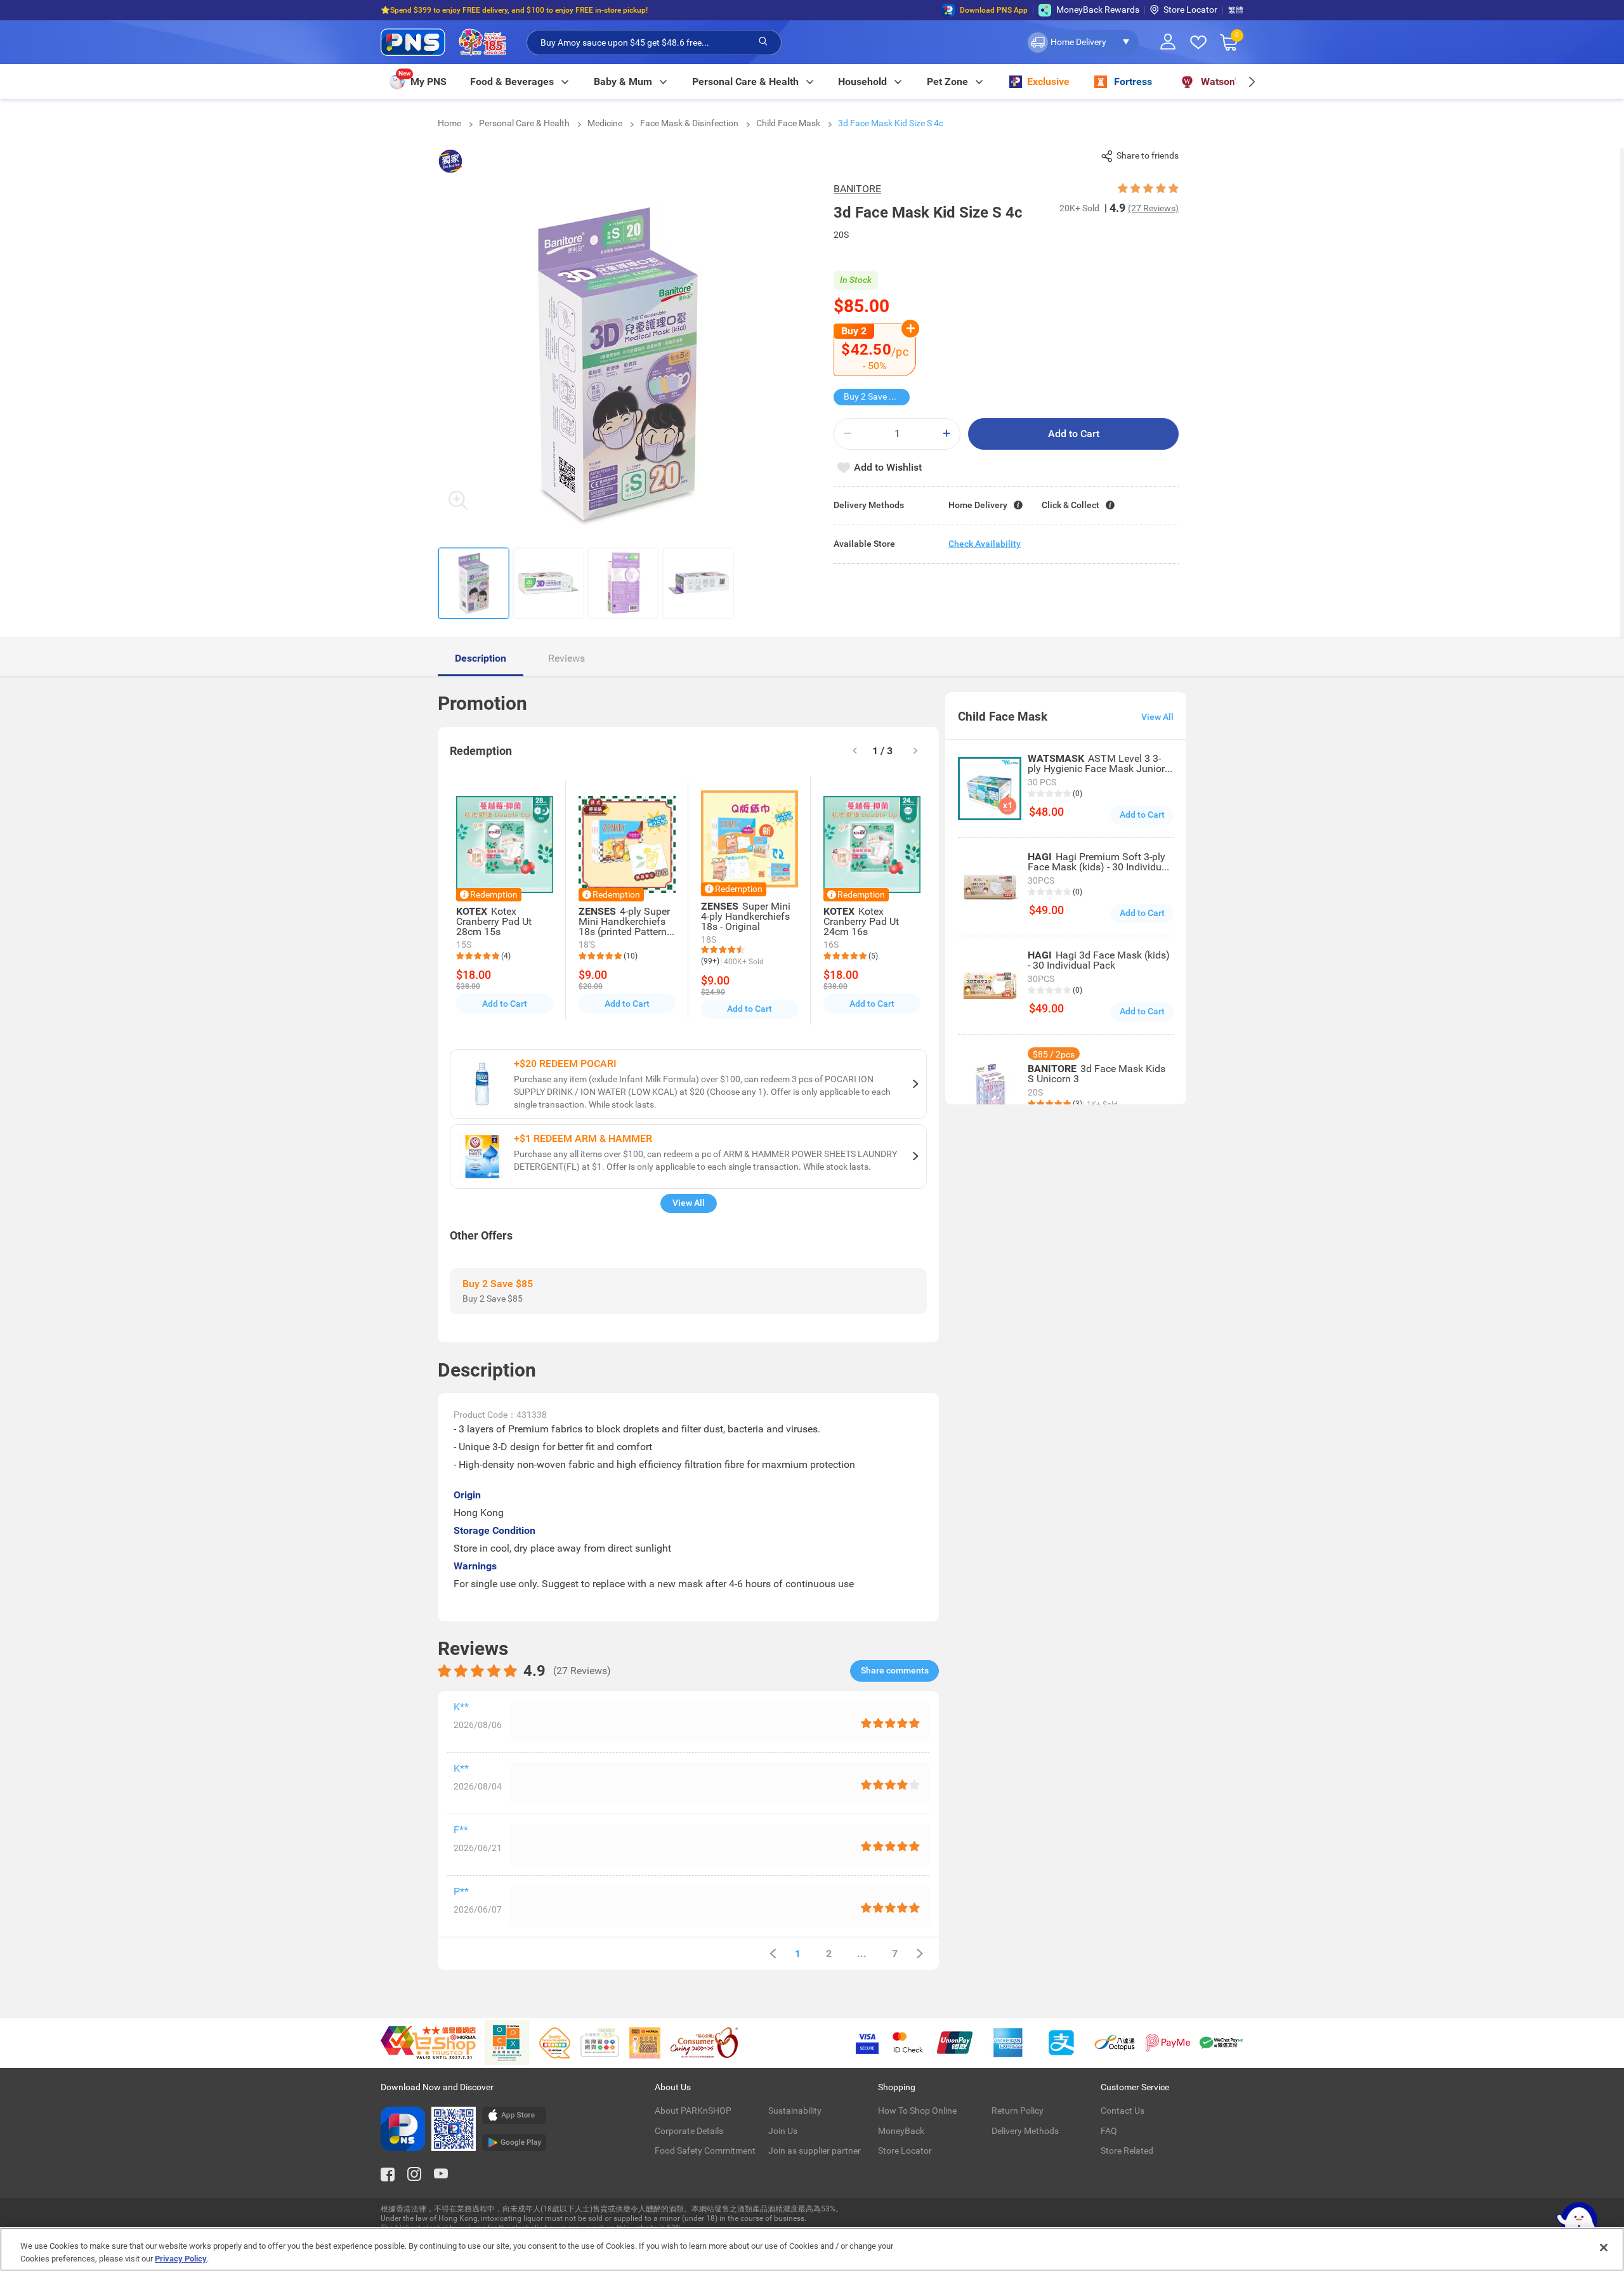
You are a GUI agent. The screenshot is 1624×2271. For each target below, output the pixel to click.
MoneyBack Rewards (1098, 10)
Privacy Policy (181, 2258)
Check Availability (985, 544)
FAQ (1109, 2131)
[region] (812, 2249)
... (862, 1954)
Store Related (1127, 2150)
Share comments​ (895, 1670)
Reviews (566, 658)
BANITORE (857, 189)
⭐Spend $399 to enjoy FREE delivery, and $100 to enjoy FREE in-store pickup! (514, 10)
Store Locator (1190, 10)
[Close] (1604, 2248)
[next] (1251, 82)
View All (689, 1203)
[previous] (773, 1954)
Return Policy (1018, 2111)
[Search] (763, 42)
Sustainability (795, 2111)
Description (481, 658)
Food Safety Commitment (705, 2150)
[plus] (946, 434)
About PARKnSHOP (693, 2111)
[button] (1082, 43)
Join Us (783, 2131)
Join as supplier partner (815, 2150)
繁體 (1236, 10)
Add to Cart (1074, 434)
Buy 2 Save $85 (874, 396)
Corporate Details (689, 2131)
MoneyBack (901, 2131)
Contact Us (1123, 2111)
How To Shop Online (917, 2111)
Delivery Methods (1025, 2131)
